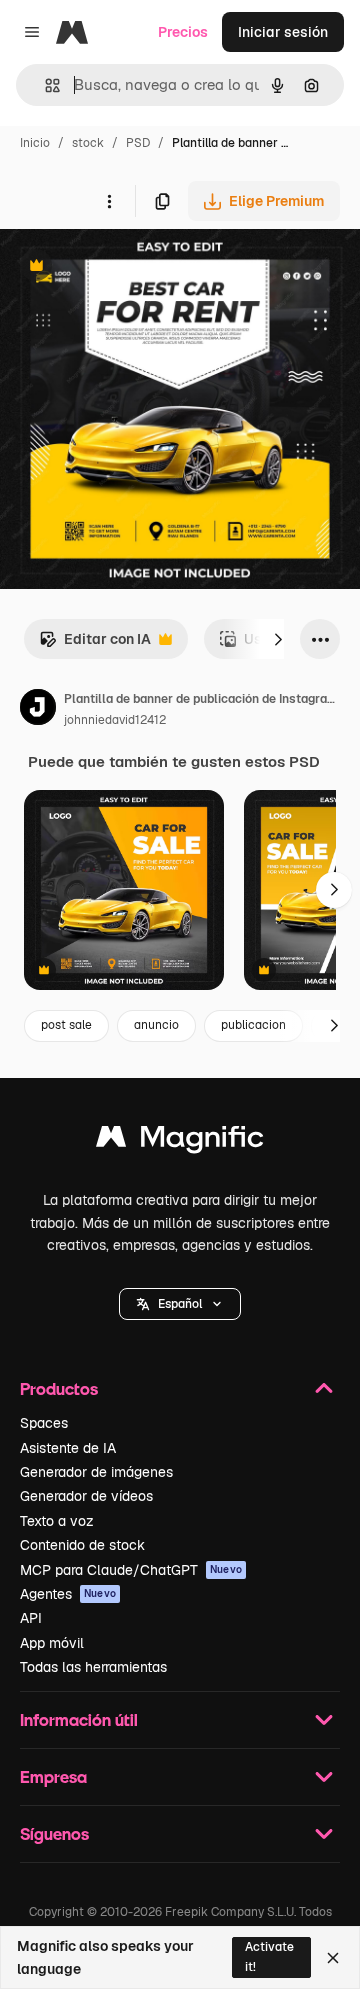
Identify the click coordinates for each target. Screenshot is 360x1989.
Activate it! (269, 1956)
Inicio (35, 143)
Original (128, 267)
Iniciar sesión (283, 32)
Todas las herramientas (93, 1667)
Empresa (53, 1776)
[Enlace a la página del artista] (38, 710)
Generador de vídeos (86, 1496)
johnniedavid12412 (115, 720)
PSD (138, 143)
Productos (59, 1388)
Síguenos (54, 1833)
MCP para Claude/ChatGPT (131, 1570)
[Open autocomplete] (44, 85)
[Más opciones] (109, 201)
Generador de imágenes (96, 1472)
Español (180, 1304)
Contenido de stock (82, 1545)
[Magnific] (180, 1141)
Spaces (44, 1423)
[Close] (333, 1958)
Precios (183, 32)
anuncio (156, 1025)
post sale (66, 1025)
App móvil (52, 1643)
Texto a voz (57, 1521)
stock (88, 143)
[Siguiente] (278, 639)
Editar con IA (95, 644)
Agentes (68, 1594)
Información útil (79, 1719)
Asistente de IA (68, 1448)
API (31, 1618)
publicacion (253, 1025)
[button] (180, 1304)
